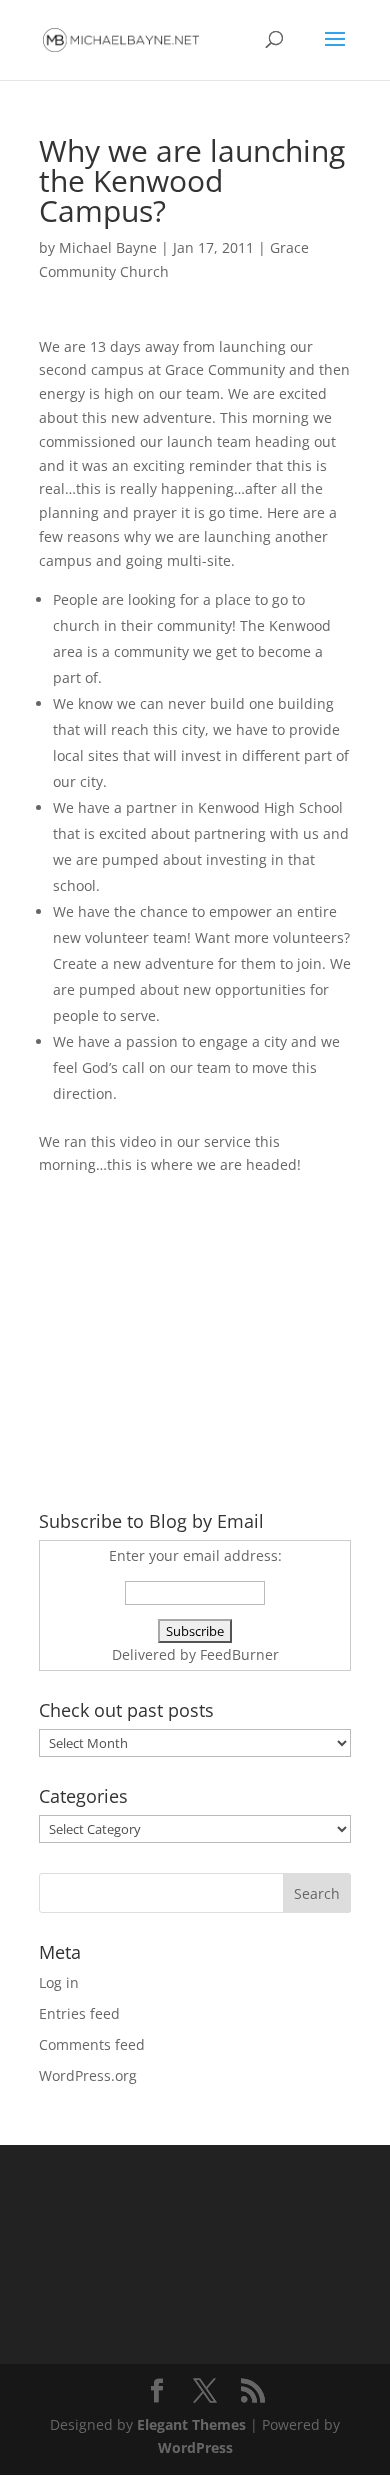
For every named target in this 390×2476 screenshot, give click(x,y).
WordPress (195, 2447)
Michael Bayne (108, 247)
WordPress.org (88, 2075)
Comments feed (92, 2044)
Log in (59, 1982)
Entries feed (79, 2013)
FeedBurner (239, 1654)
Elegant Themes (191, 2424)
